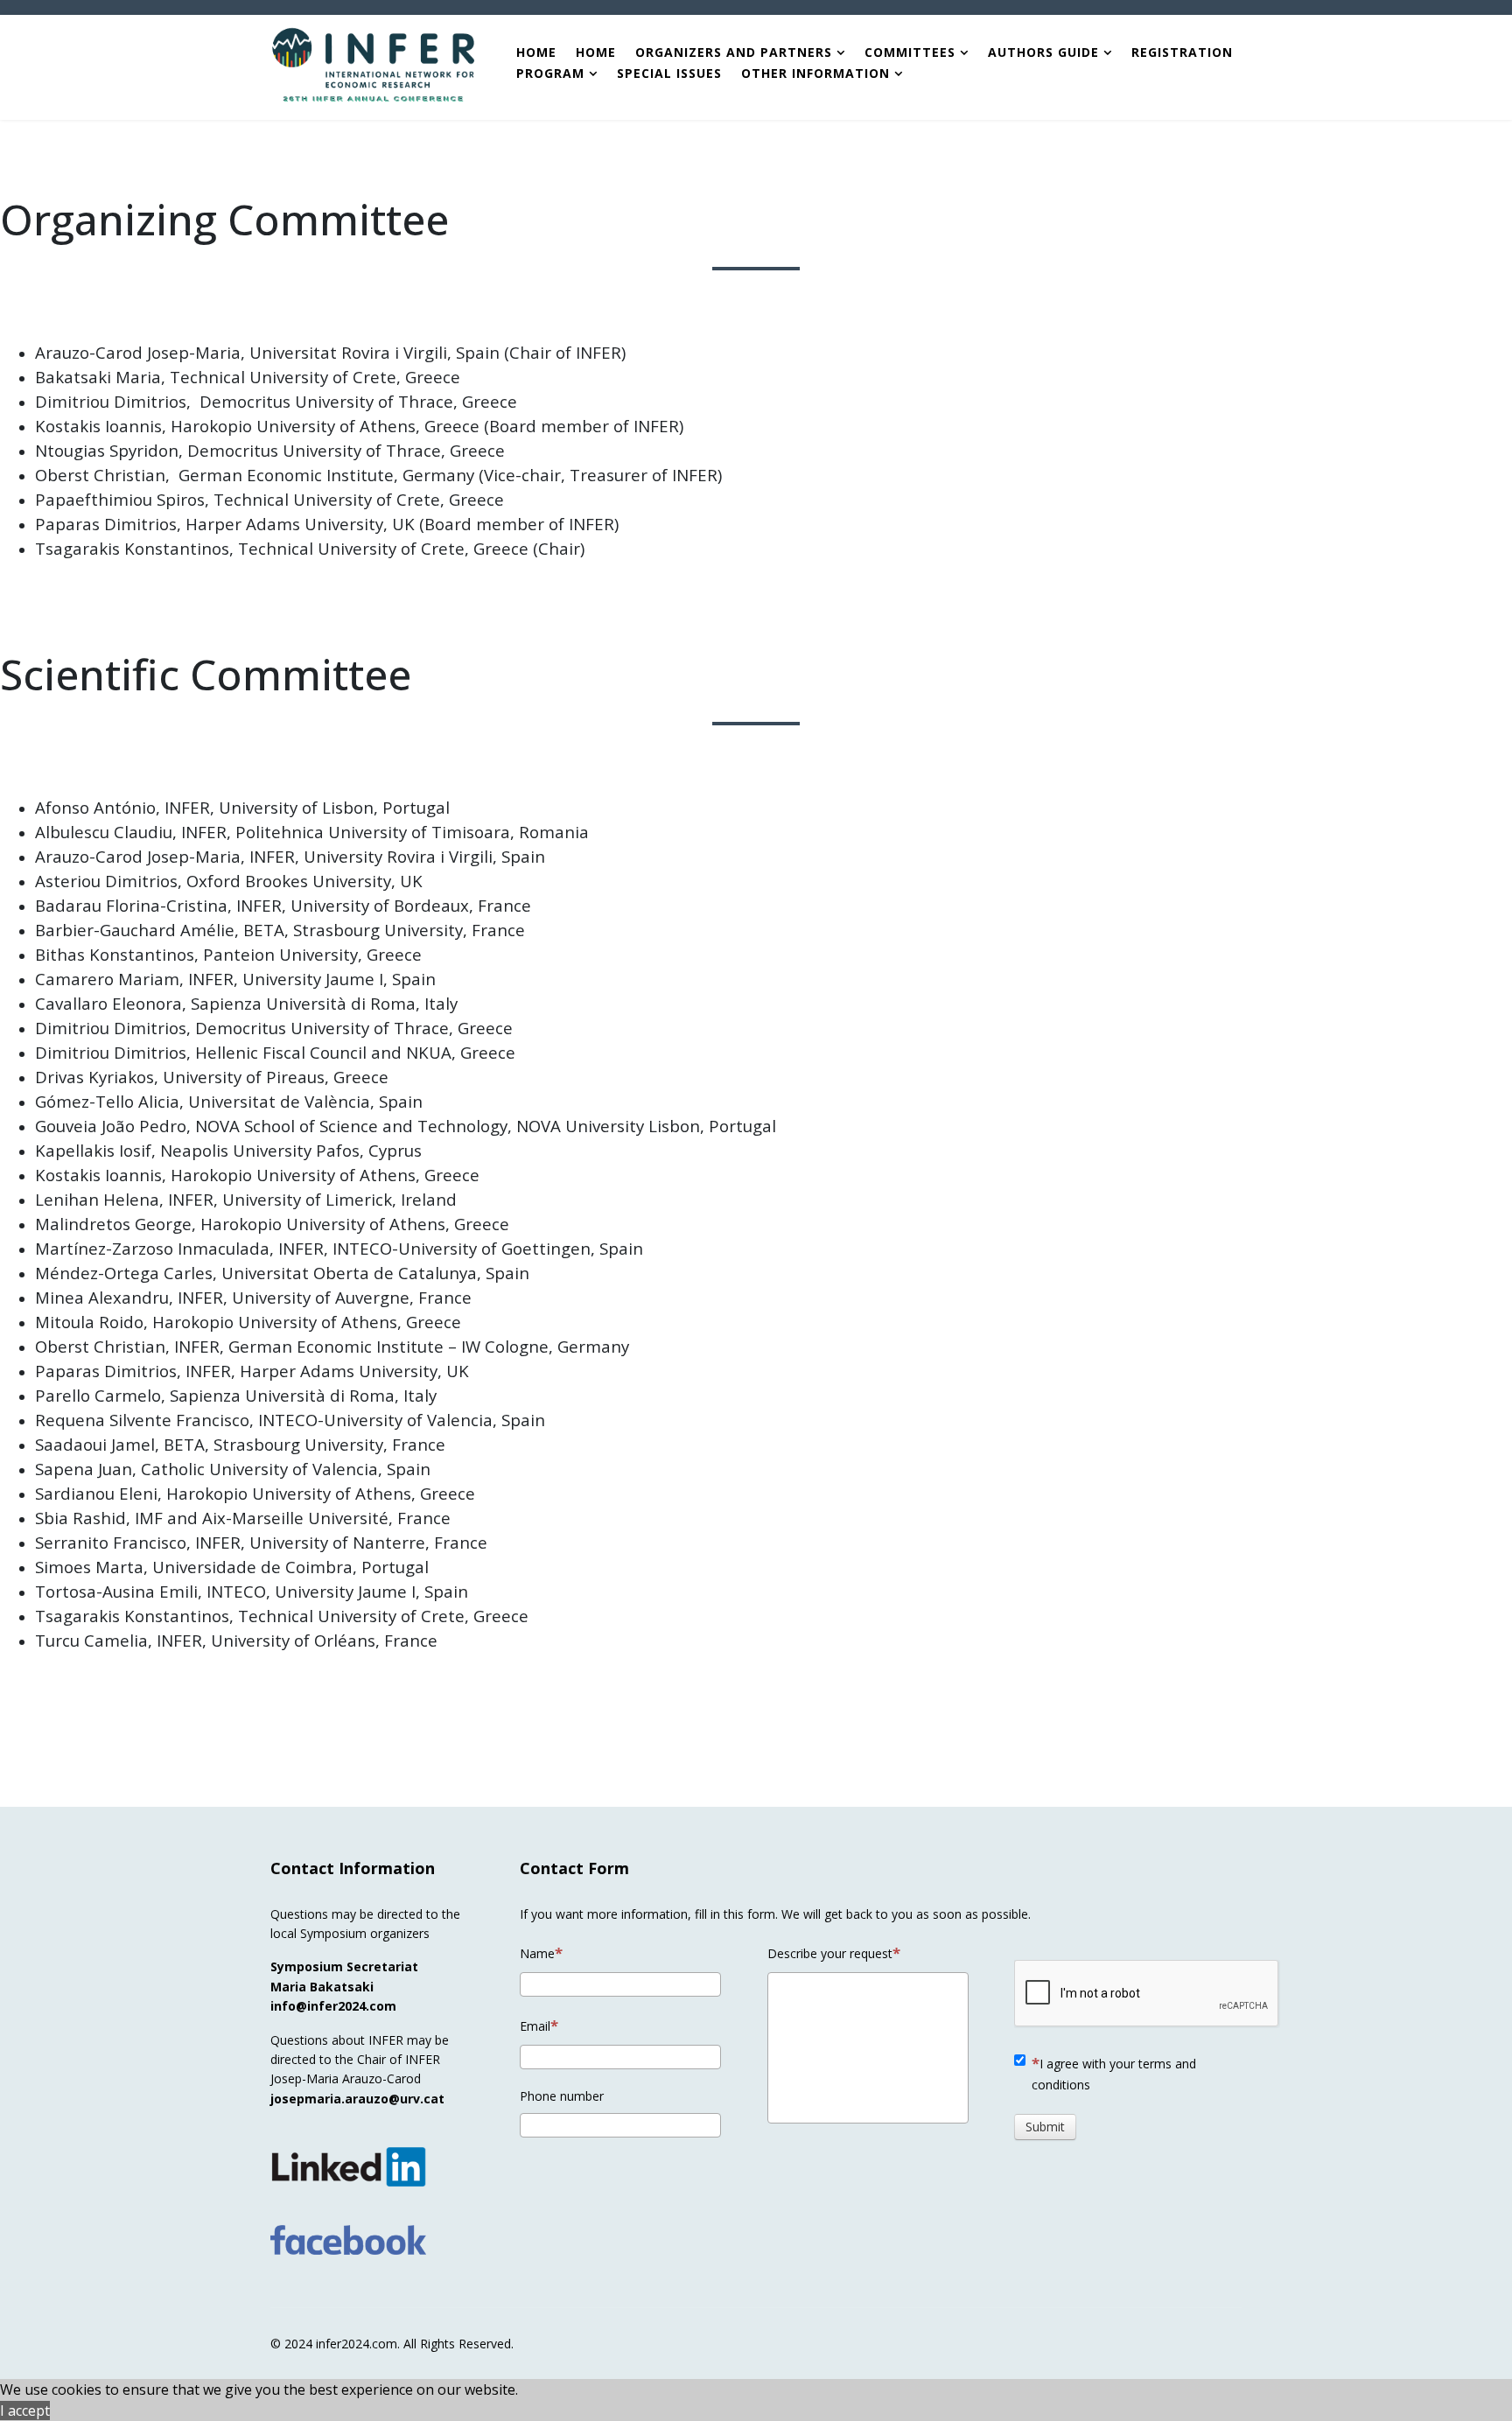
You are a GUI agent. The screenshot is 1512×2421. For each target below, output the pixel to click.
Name (537, 1953)
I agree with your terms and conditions (1114, 2074)
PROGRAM (553, 73)
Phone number (562, 2096)
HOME (536, 52)
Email (535, 2026)
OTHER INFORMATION (815, 73)
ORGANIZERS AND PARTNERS (734, 52)
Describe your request (830, 1953)
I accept (25, 2411)
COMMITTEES (910, 52)
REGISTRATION (1182, 52)
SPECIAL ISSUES (669, 73)
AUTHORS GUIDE (1043, 52)
